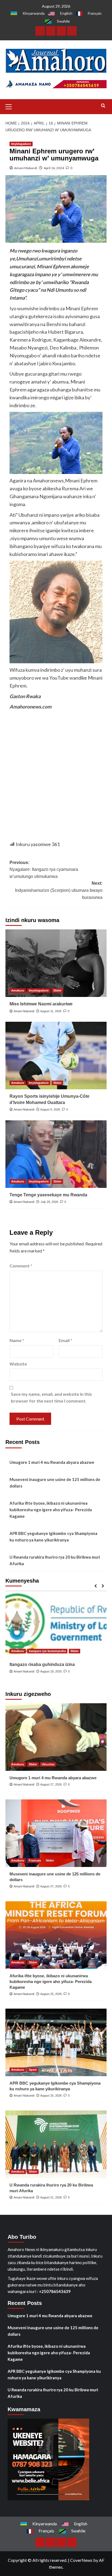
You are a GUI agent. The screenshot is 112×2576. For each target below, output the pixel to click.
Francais (35, 1860)
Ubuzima (48, 1764)
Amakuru (18, 990)
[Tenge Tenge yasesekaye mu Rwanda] (56, 1154)
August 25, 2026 (51, 1994)
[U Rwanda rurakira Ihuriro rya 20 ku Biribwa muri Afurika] (56, 2144)
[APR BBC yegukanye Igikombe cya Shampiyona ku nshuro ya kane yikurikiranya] (56, 2042)
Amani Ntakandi (26, 168)
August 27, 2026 (51, 1784)
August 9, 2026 (50, 1109)
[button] (11, 106)
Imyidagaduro (21, 144)
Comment (21, 1266)
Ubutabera (19, 1651)
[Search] (103, 106)
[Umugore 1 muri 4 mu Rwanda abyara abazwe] (56, 1737)
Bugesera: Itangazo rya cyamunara (46, 1664)
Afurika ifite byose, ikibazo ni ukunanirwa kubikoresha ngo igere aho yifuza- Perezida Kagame (51, 1510)
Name (17, 1340)
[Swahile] (72, 31)
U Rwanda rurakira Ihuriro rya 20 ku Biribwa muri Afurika (55, 1560)
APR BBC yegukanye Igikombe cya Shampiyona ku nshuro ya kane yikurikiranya (53, 1537)
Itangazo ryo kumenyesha (69, 1645)
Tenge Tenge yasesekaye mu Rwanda (48, 1195)
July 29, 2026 (49, 1202)
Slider (57, 990)
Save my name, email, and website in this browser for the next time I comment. (51, 1398)
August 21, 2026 (51, 2197)
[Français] (61, 31)
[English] (51, 31)
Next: (59, 890)
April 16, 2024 (54, 168)
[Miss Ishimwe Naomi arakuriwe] (56, 963)
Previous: (44, 869)
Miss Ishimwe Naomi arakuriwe (41, 1004)
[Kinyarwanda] (40, 31)
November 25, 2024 (54, 1671)
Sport (33, 2070)
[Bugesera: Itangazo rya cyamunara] (56, 1624)
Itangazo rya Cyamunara (29, 1645)
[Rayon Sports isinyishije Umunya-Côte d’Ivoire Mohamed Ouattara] (56, 1056)
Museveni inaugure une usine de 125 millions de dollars (55, 1483)
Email (66, 1340)
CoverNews (81, 2560)
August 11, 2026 (51, 1011)
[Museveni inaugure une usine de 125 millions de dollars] (56, 1833)
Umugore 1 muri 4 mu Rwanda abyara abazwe (52, 1462)
